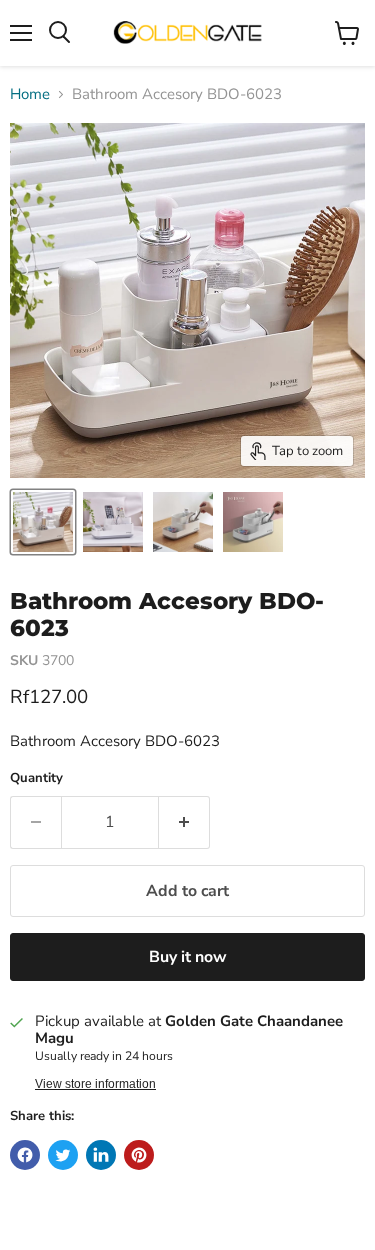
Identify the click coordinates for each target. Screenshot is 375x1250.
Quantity (36, 778)
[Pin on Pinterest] (139, 1155)
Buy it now (188, 957)
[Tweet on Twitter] (63, 1155)
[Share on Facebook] (25, 1155)
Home (30, 94)
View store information (95, 1084)
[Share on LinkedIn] (101, 1155)
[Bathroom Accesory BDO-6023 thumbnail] (43, 522)
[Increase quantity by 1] (184, 822)
